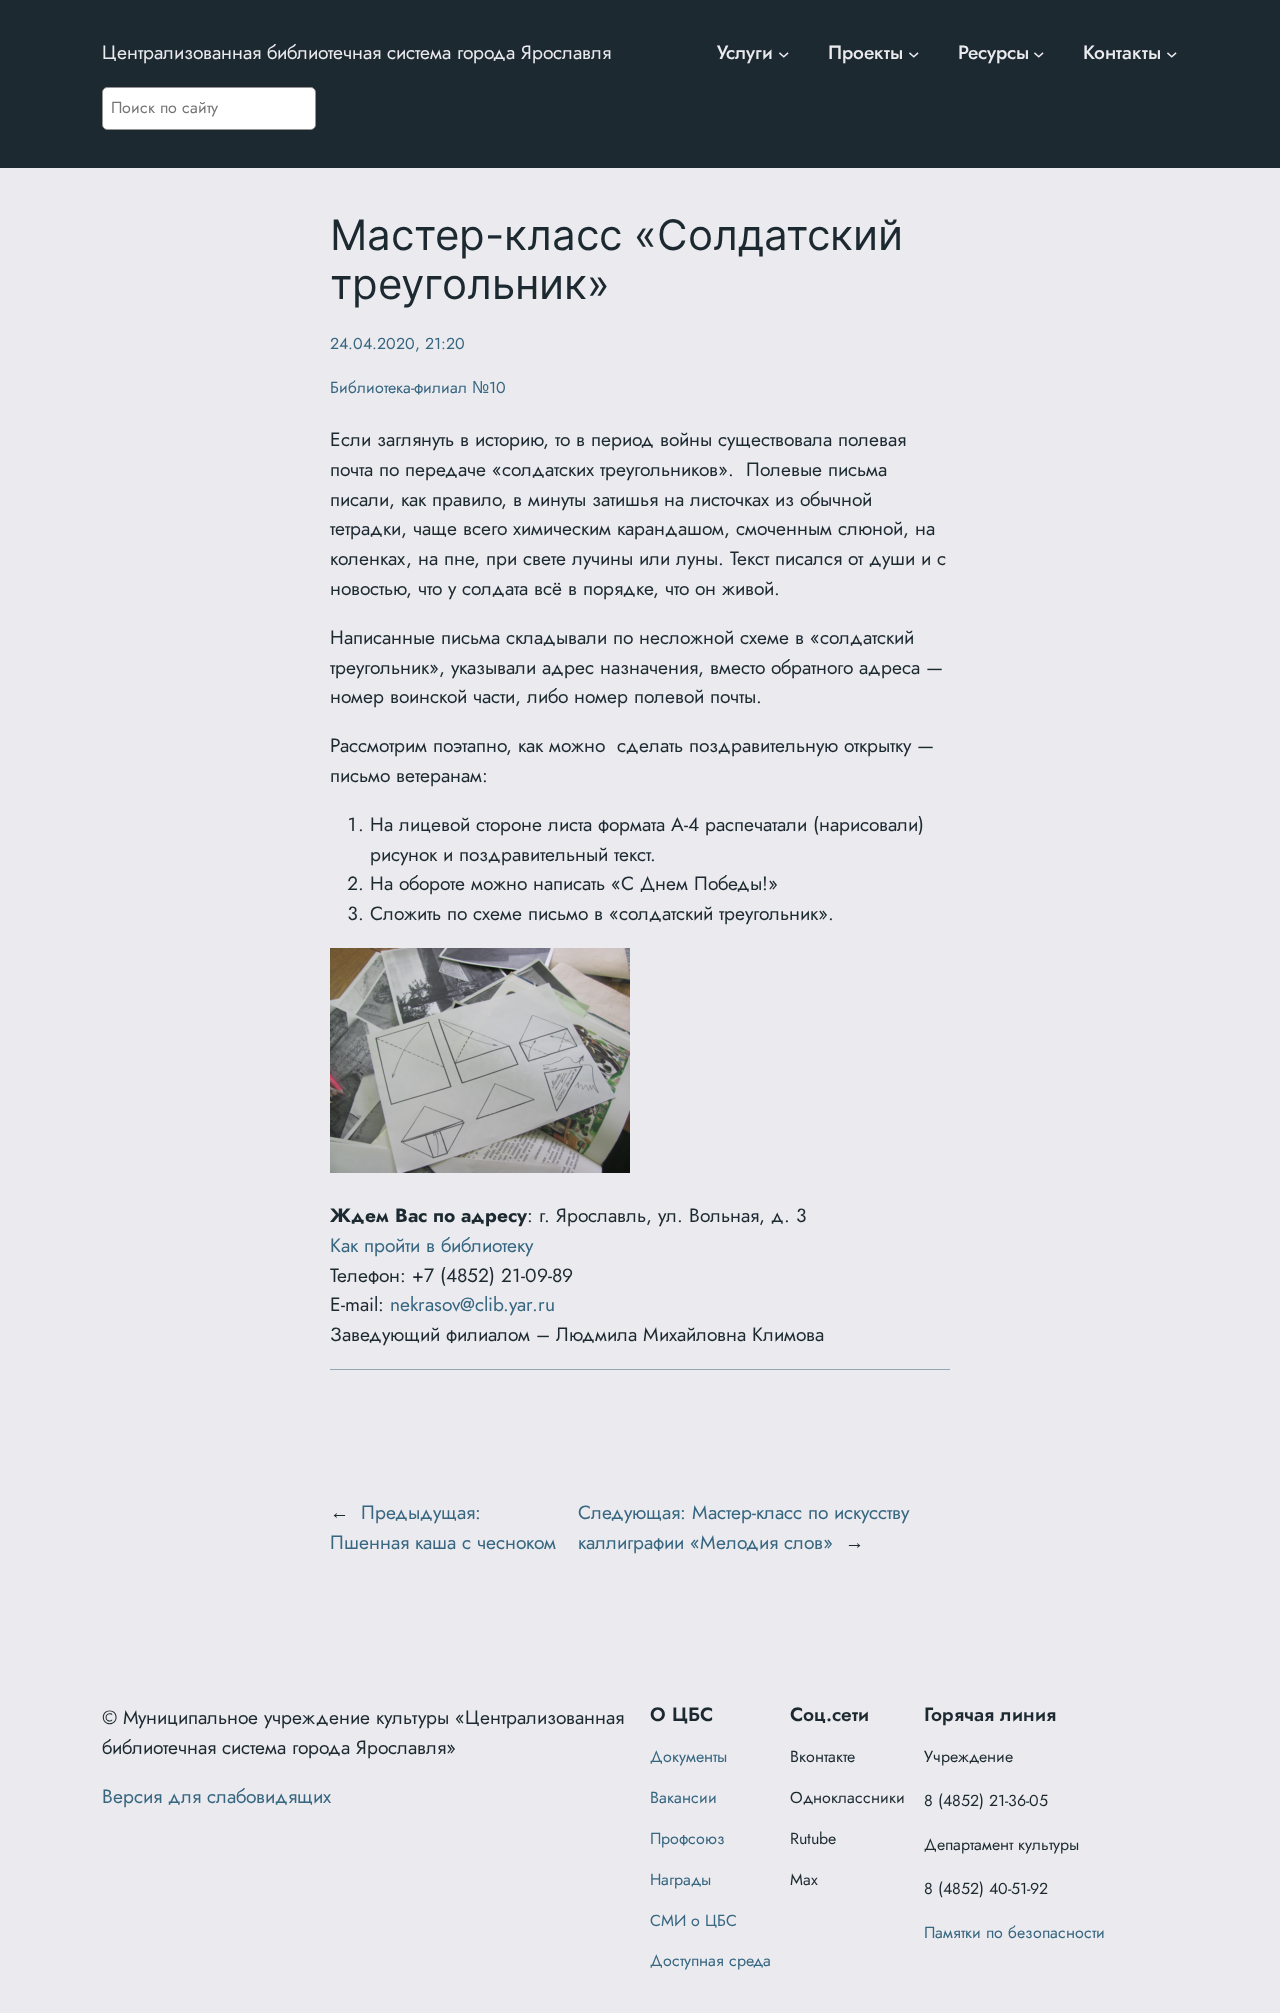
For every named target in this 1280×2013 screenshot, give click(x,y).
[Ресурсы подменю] (1039, 53)
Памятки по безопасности (1014, 1932)
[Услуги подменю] (784, 53)
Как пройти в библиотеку (431, 1245)
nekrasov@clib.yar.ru (472, 1304)
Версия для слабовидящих (216, 1796)
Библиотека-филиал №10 (418, 387)
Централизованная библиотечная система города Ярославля (356, 52)
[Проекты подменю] (914, 53)
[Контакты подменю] (1172, 53)
